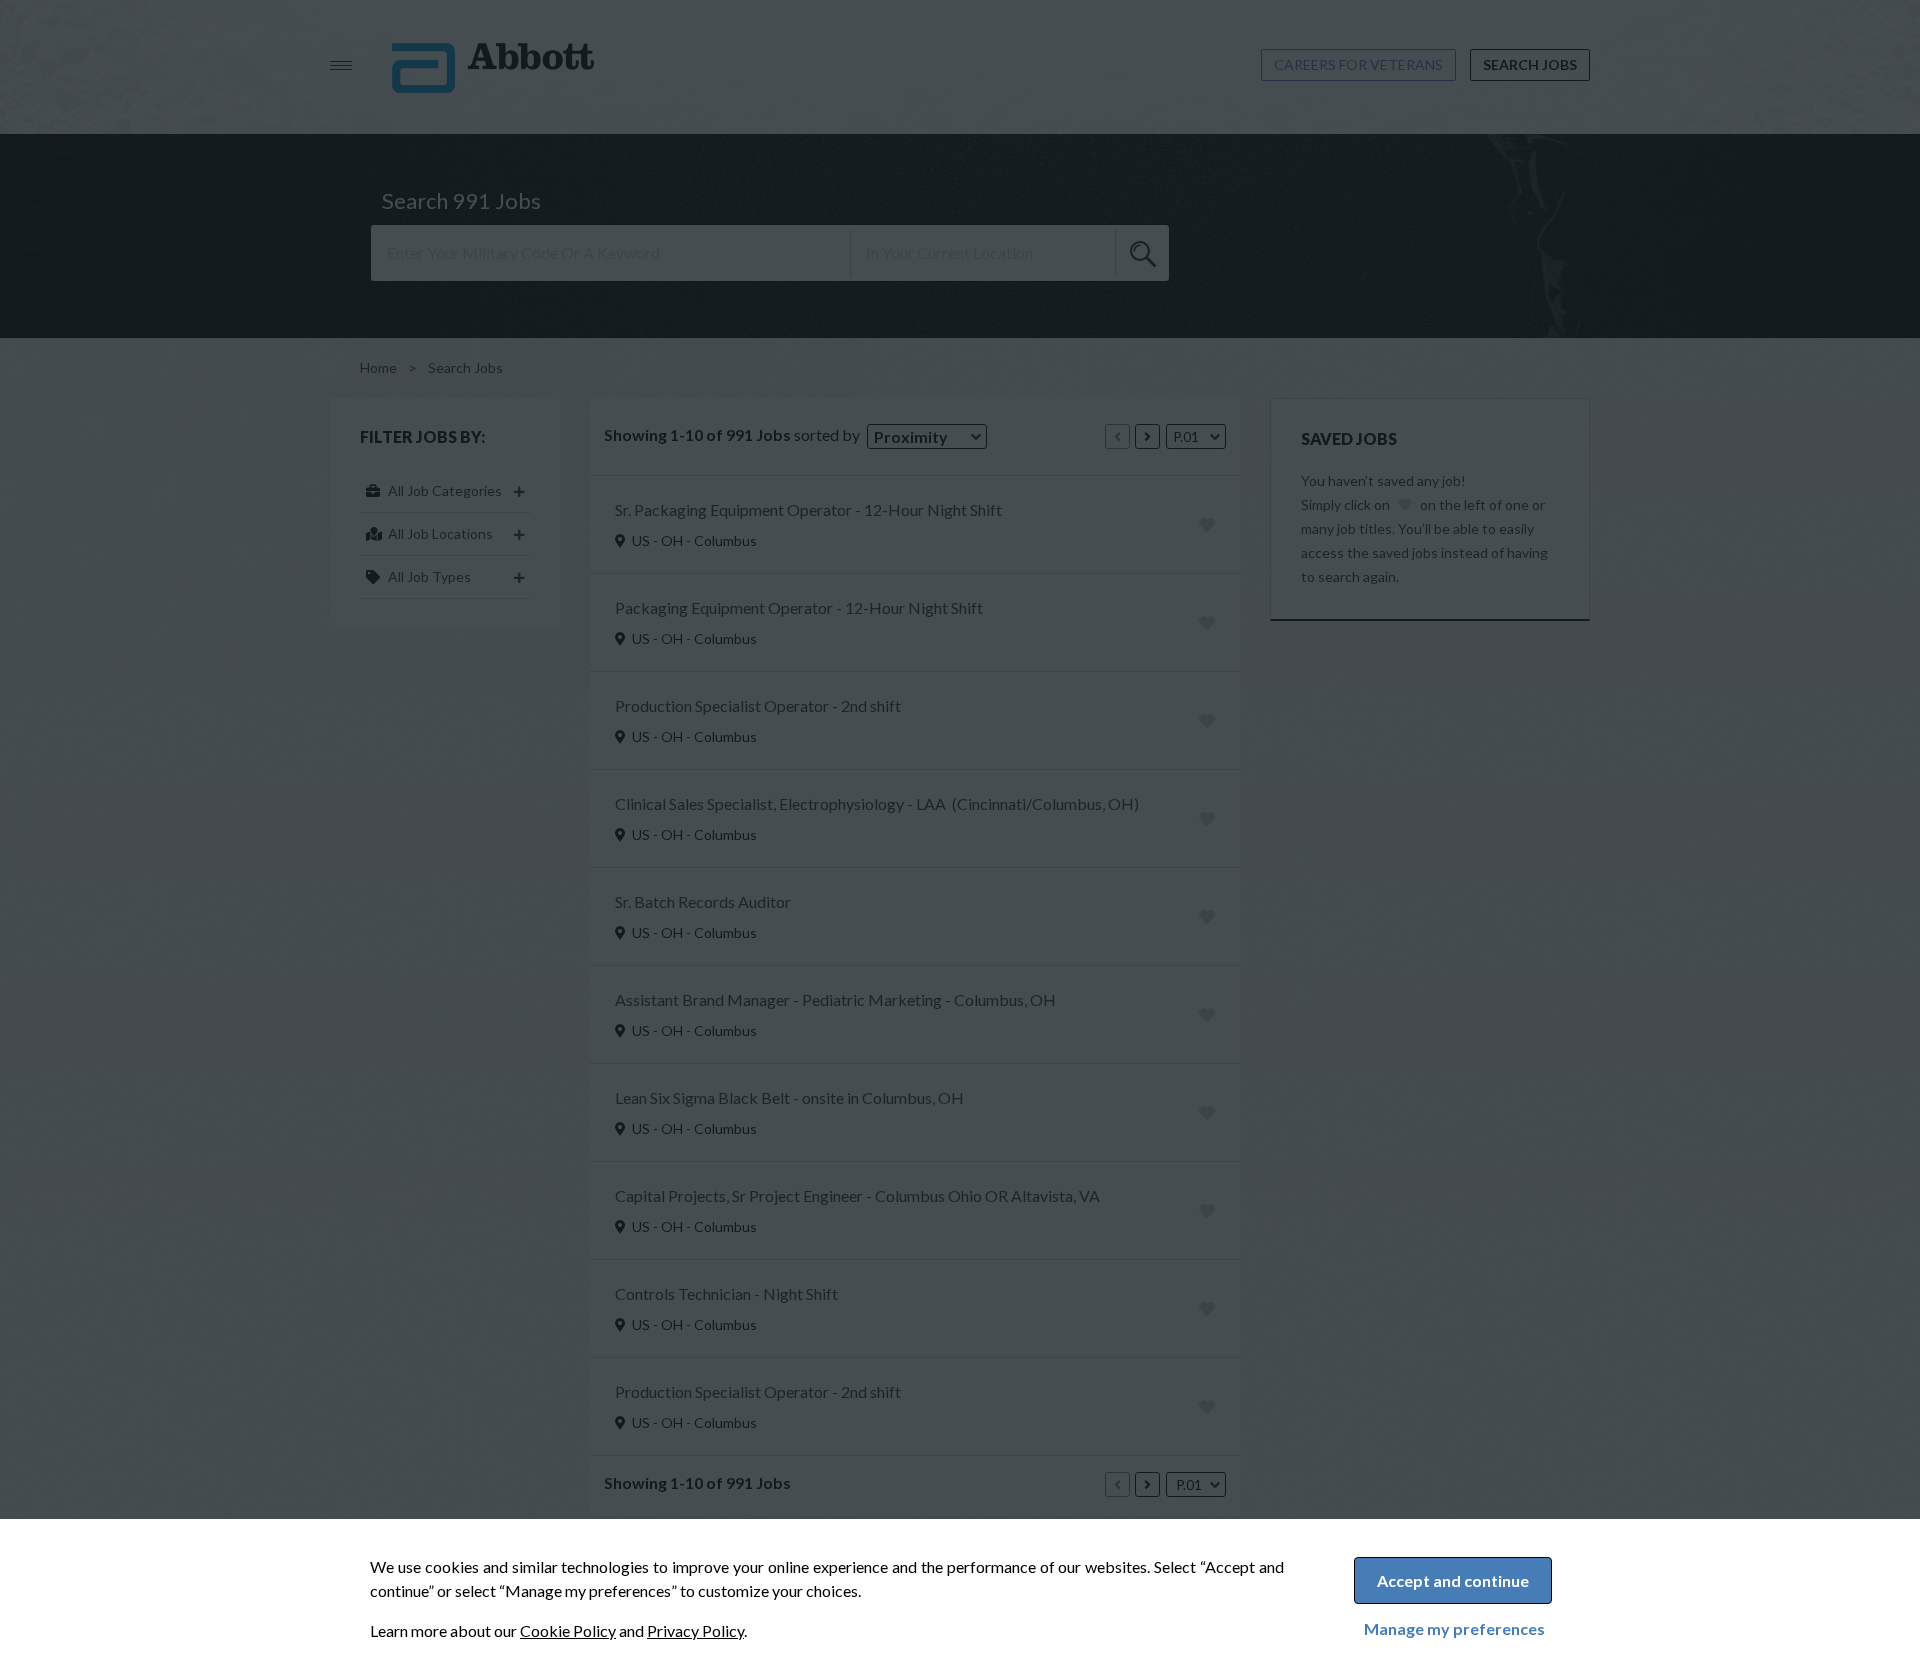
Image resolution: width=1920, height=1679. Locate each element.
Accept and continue (1453, 1580)
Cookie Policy (568, 1630)
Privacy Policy (695, 1630)
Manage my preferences (1454, 1629)
